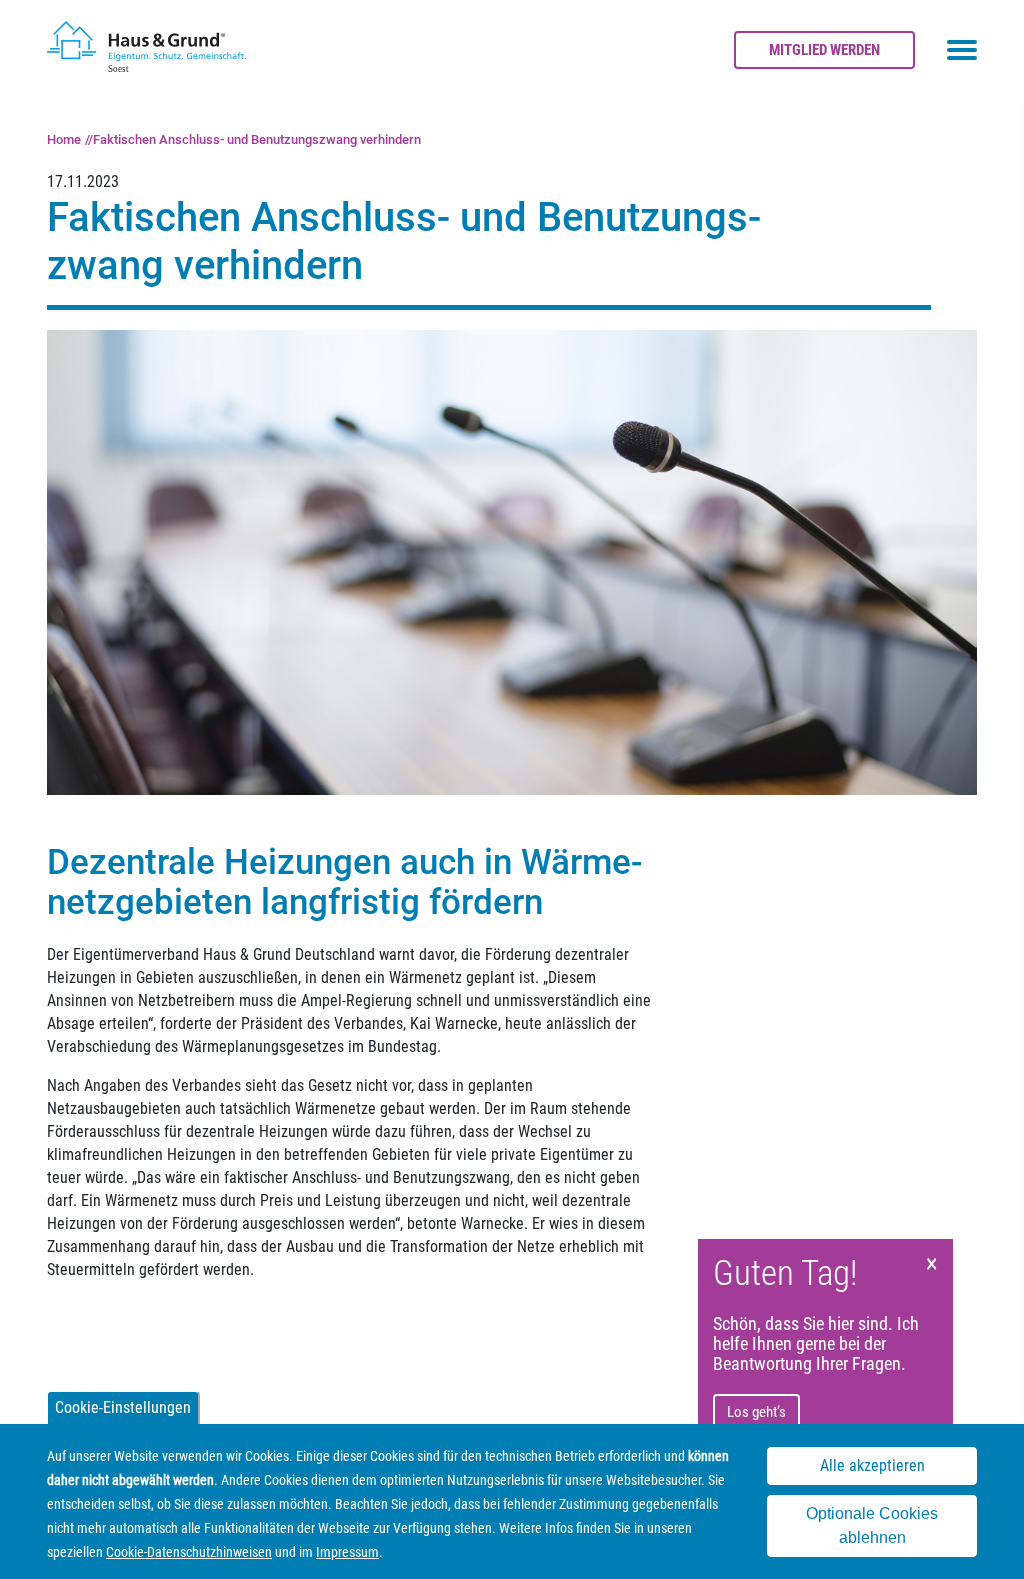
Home (64, 139)
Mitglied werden (824, 50)
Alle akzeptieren (872, 1465)
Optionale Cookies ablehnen (872, 1525)
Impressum (347, 1552)
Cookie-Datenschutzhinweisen (189, 1552)
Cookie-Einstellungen (123, 1407)
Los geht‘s (756, 1412)
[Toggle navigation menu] (962, 50)
